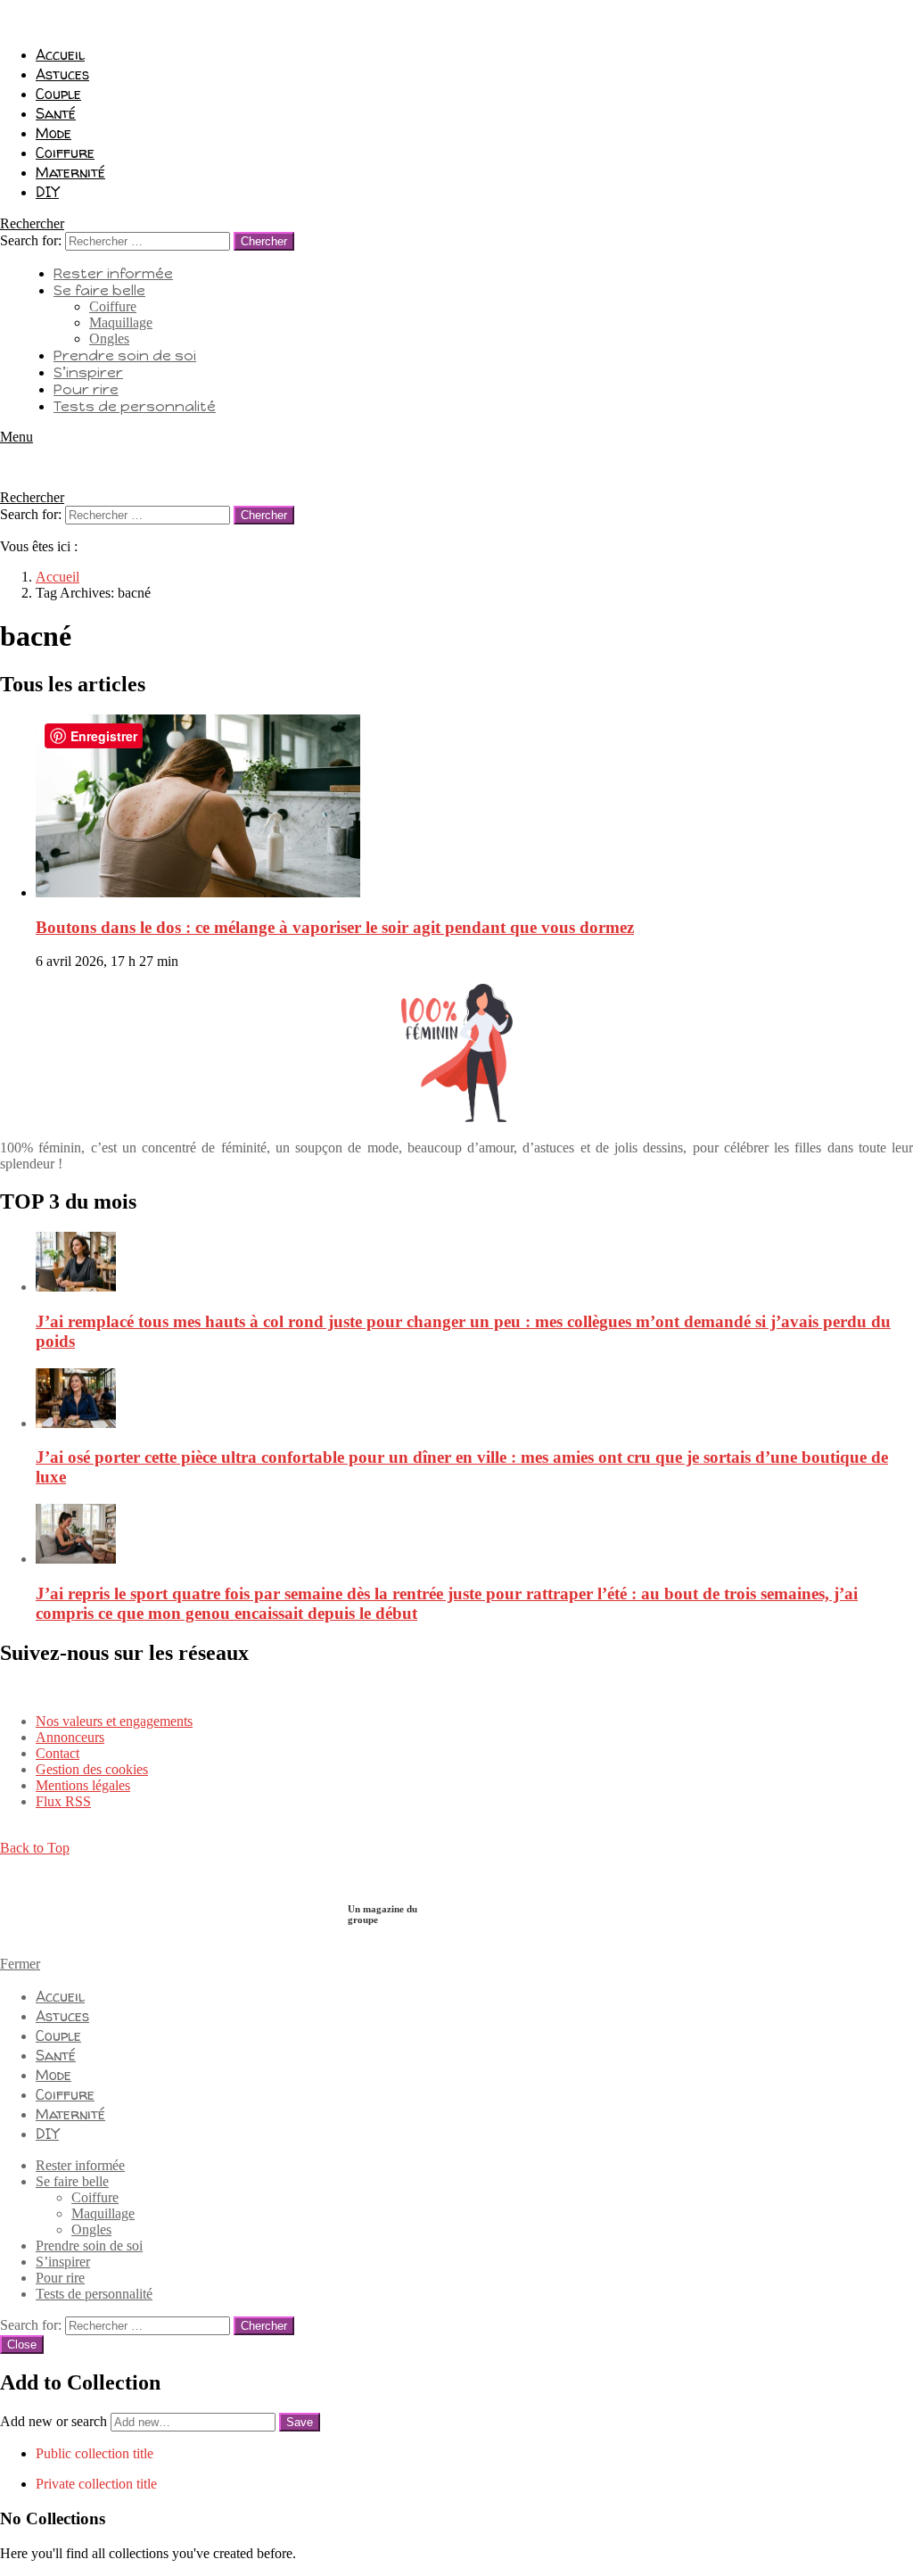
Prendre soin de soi (125, 355)
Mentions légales (83, 1785)
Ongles (109, 339)
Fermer (20, 1964)
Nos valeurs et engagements (114, 1721)
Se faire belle (99, 290)
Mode (53, 133)
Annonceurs (70, 1737)
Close (22, 2345)
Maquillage (121, 322)
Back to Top (35, 1848)
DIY (47, 192)
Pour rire (86, 389)
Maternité (70, 172)
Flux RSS (63, 1801)
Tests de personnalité (135, 406)
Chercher (264, 241)
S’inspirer (88, 372)
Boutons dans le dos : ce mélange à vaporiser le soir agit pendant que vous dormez (335, 927)
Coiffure (65, 153)
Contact (58, 1753)
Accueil (60, 54)
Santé (56, 113)
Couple (58, 94)
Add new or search (55, 2421)
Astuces (62, 74)
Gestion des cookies (92, 1769)
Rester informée (113, 273)
